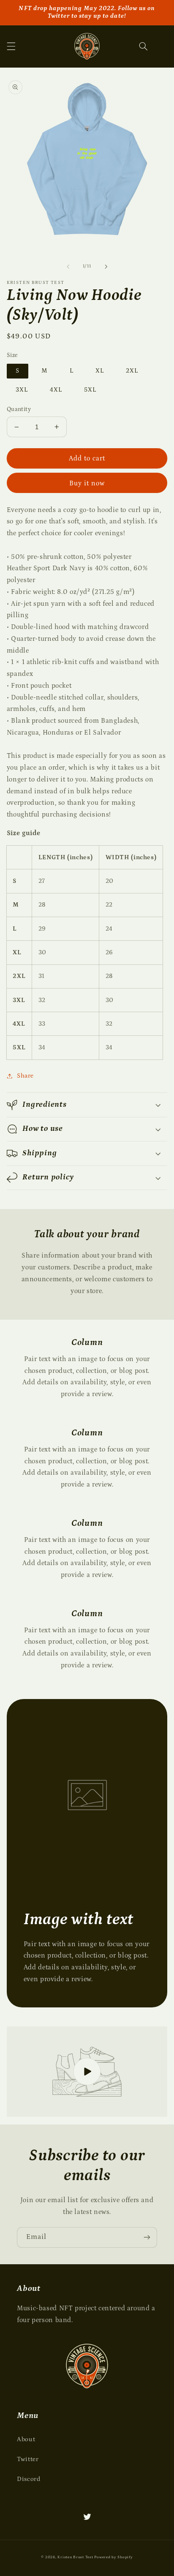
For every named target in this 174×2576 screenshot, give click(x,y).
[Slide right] (106, 267)
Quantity (19, 409)
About (26, 2439)
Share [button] (25, 1076)
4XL (56, 390)
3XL (22, 390)
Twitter (28, 2459)
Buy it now (87, 483)
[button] (11, 46)
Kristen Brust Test (75, 2557)
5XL (90, 390)
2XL (132, 371)
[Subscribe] (147, 2237)
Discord (29, 2479)
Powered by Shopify (113, 2557)
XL (100, 371)
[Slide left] (68, 267)
